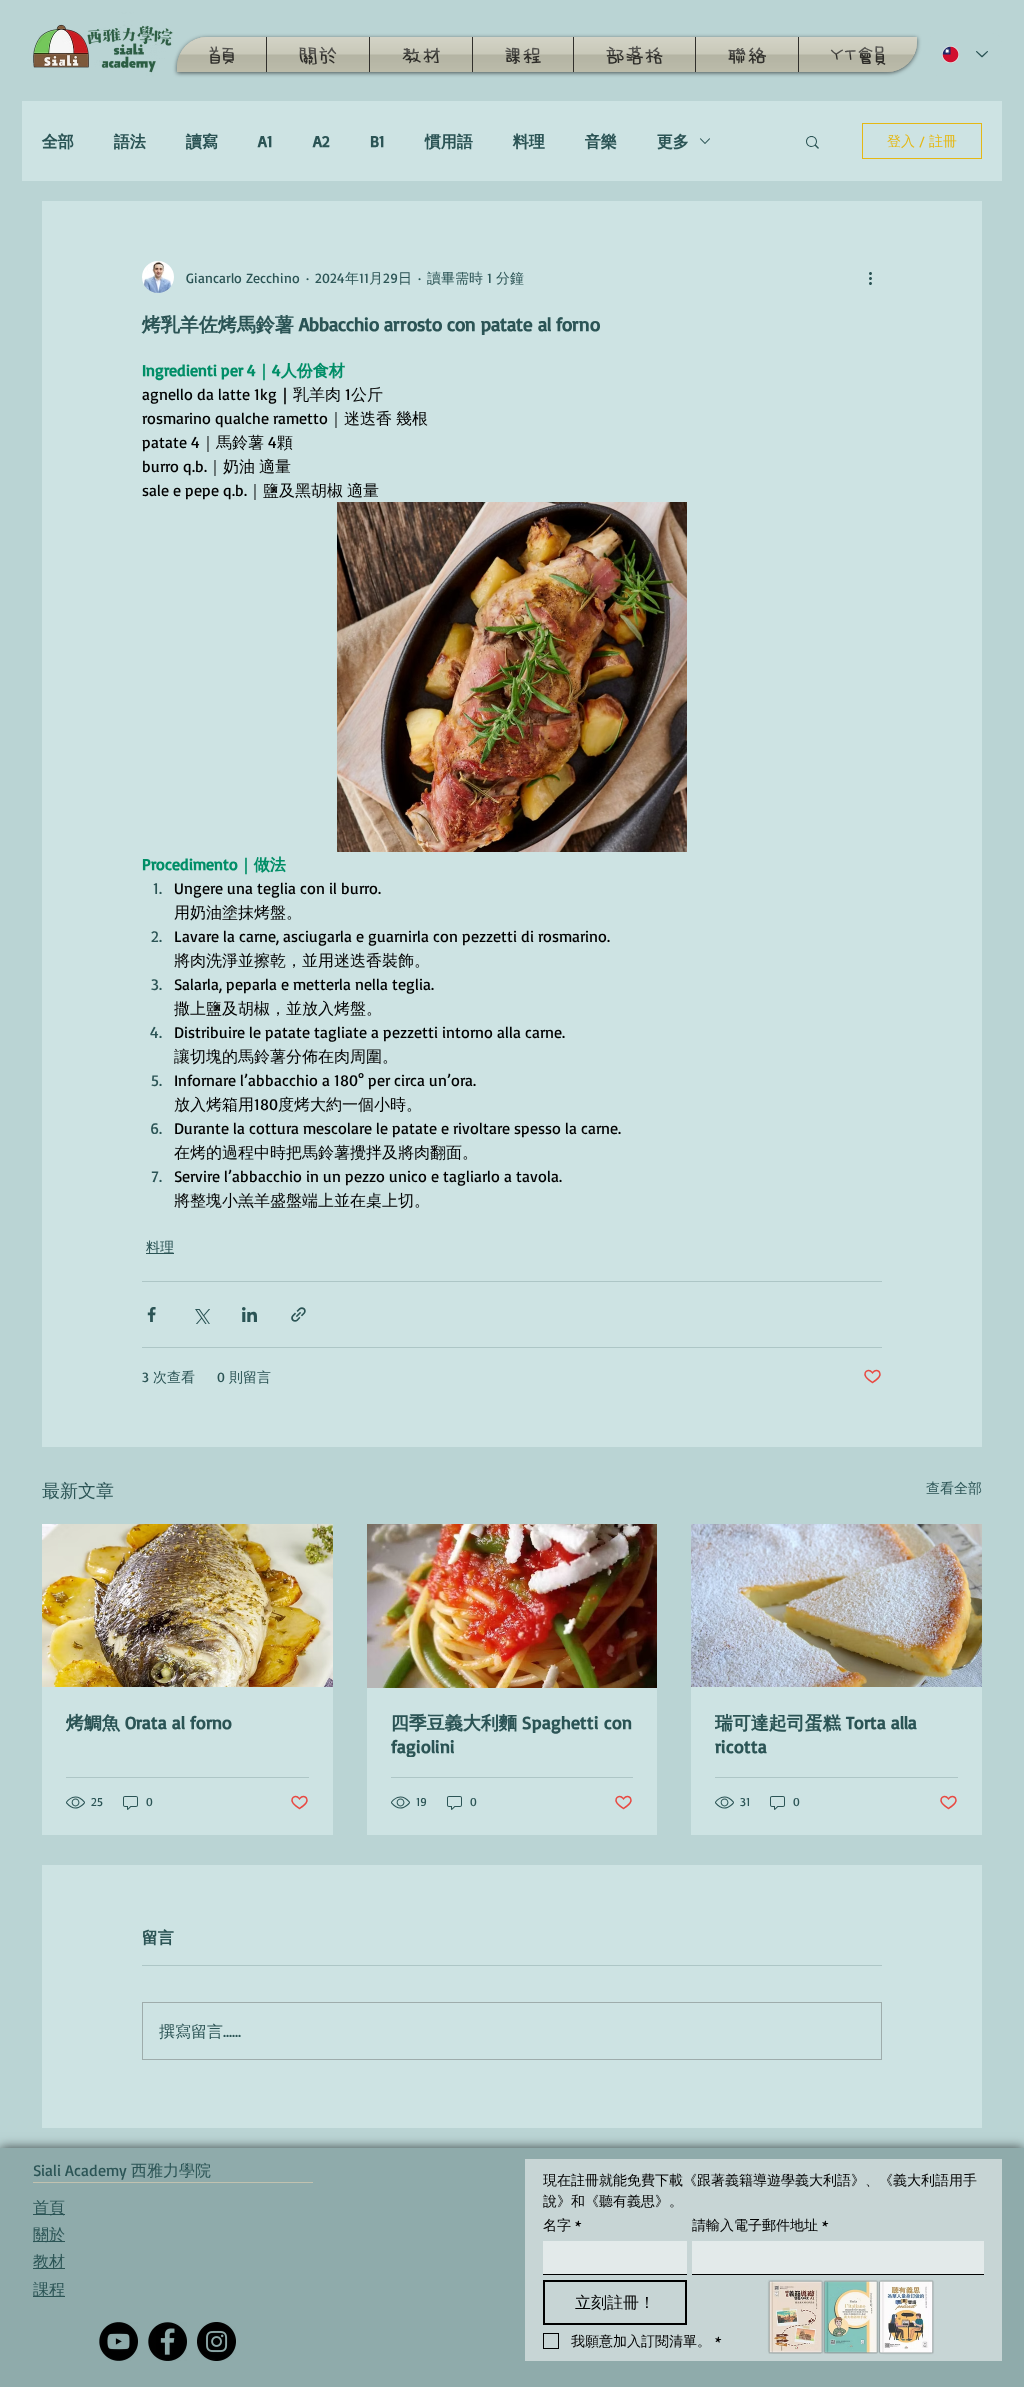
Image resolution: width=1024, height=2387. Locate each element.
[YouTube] (118, 2341)
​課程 (49, 2289)
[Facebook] (167, 2341)
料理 (529, 141)
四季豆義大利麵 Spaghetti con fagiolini (511, 1734)
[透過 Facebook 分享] (151, 1314)
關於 (49, 2234)
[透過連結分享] (298, 1314)
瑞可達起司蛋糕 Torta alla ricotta (816, 1734)
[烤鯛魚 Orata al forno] (187, 1605)
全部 (58, 141)
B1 (377, 141)
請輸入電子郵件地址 (760, 2224)
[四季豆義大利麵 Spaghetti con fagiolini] (512, 1606)
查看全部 (954, 1487)
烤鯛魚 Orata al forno (149, 1722)
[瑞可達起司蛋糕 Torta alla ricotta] (836, 1605)
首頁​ (49, 2207)
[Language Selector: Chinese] (965, 54)
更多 (673, 141)
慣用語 (449, 141)
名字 (562, 2224)
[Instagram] (216, 2341)
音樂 (601, 141)
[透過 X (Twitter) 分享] (200, 1314)
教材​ (49, 2261)
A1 (265, 141)
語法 (130, 141)
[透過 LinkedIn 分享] (249, 1314)
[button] (812, 141)
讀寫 (202, 141)
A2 (321, 141)
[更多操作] (870, 277)
